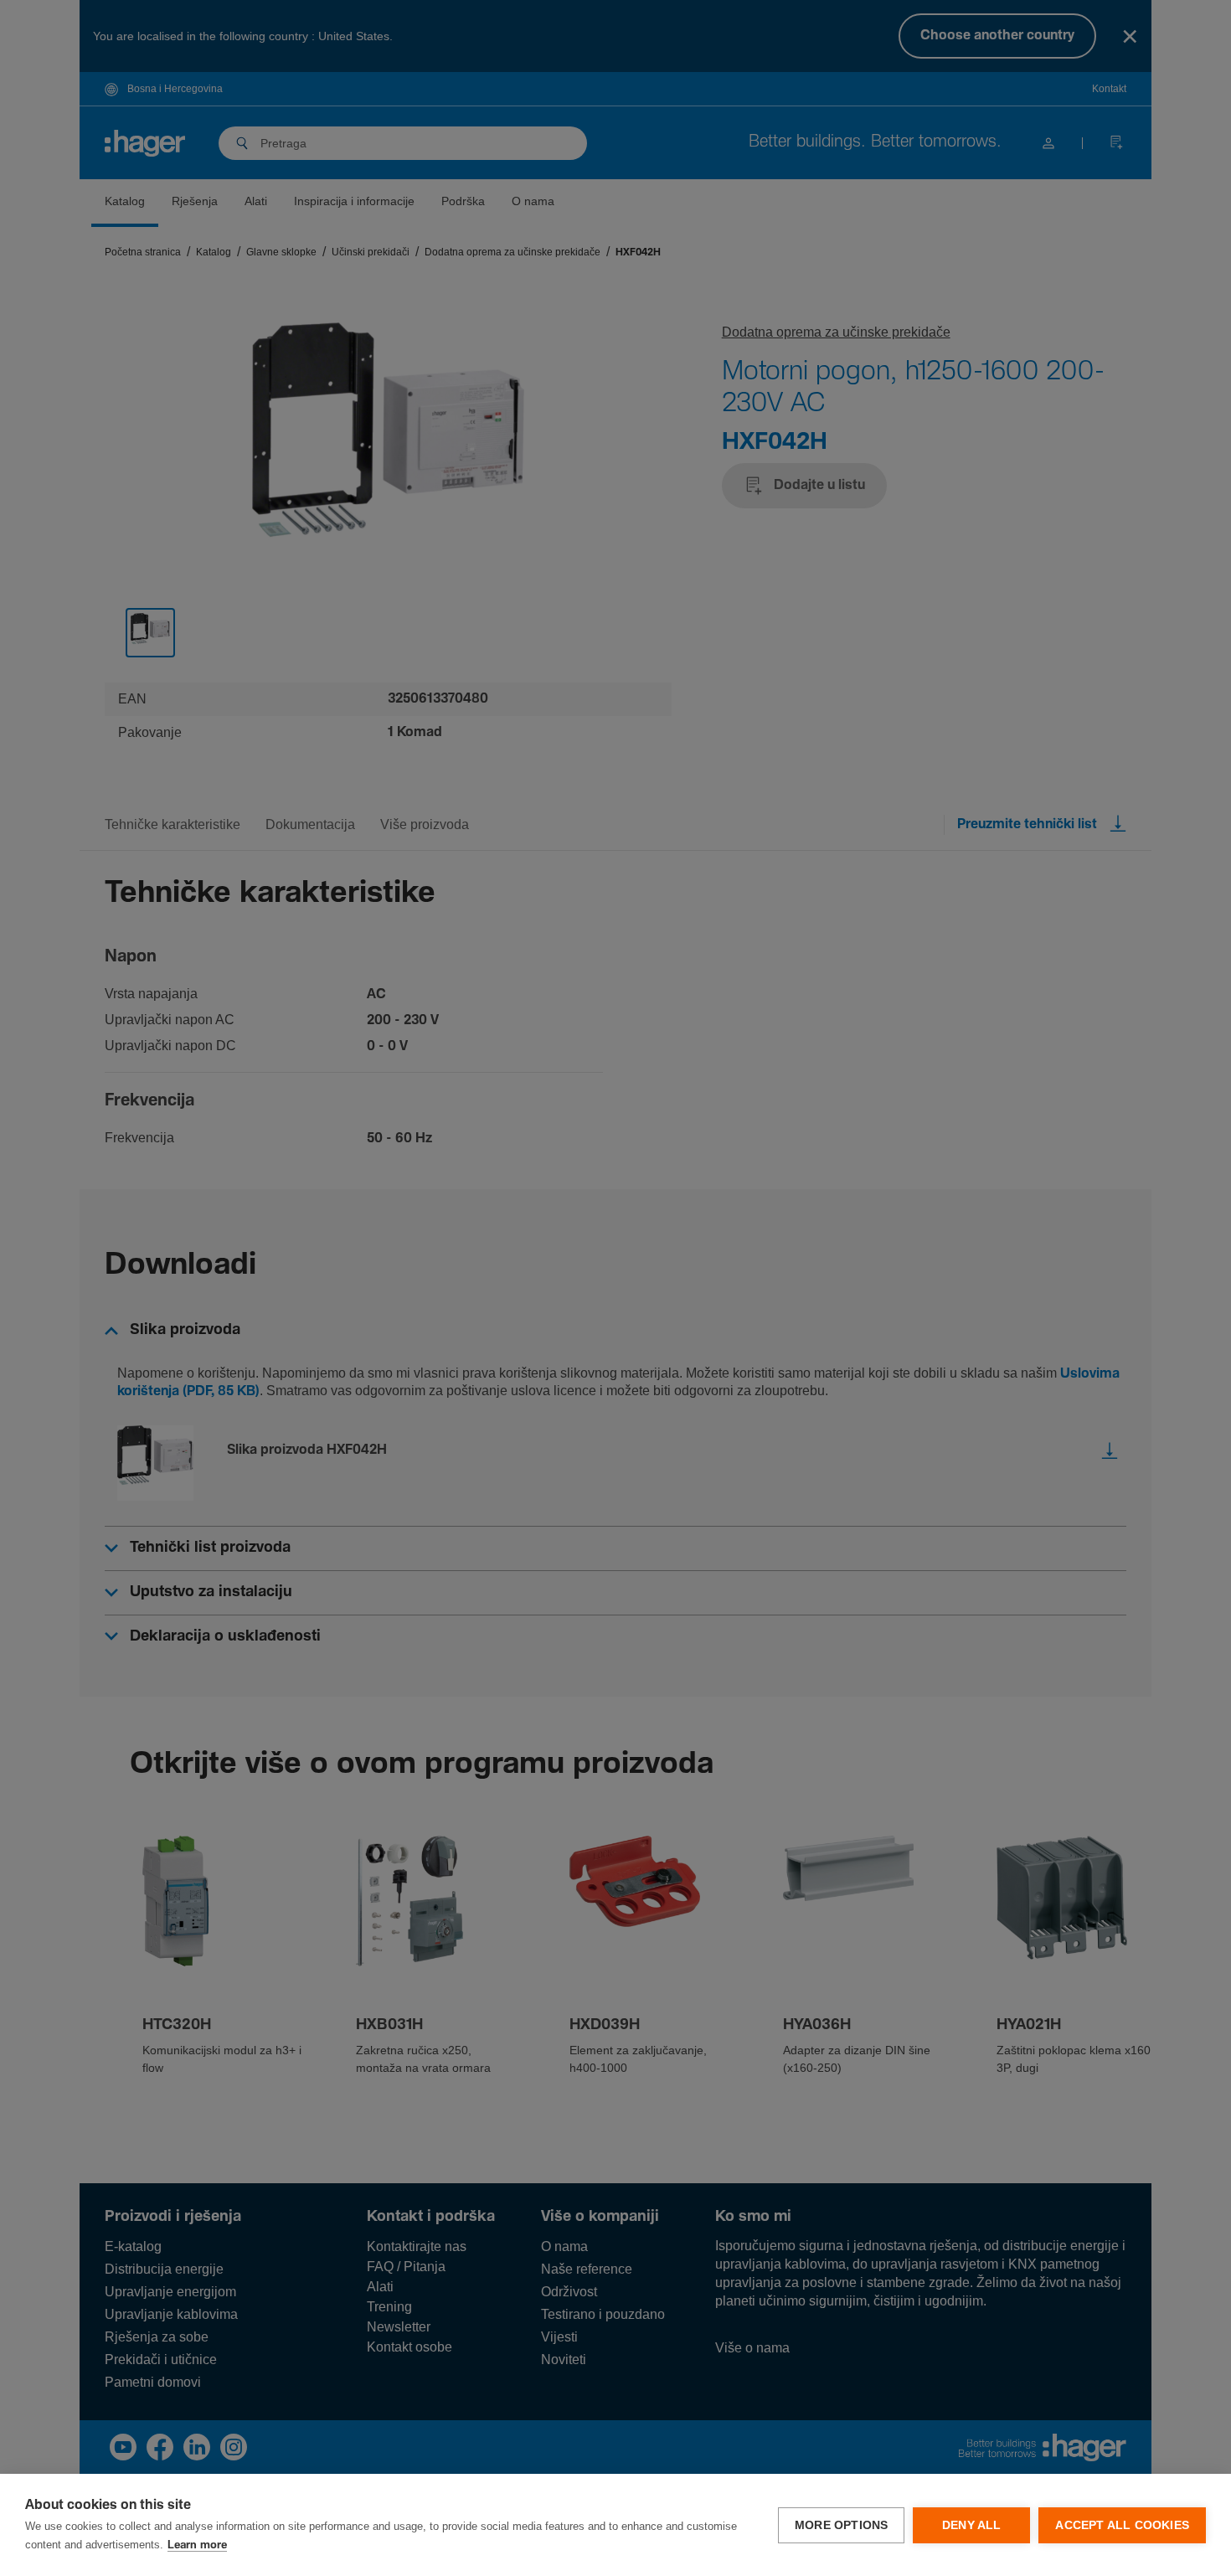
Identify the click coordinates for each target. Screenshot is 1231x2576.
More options (841, 2525)
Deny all (972, 2525)
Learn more (197, 2545)
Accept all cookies (1122, 2525)
